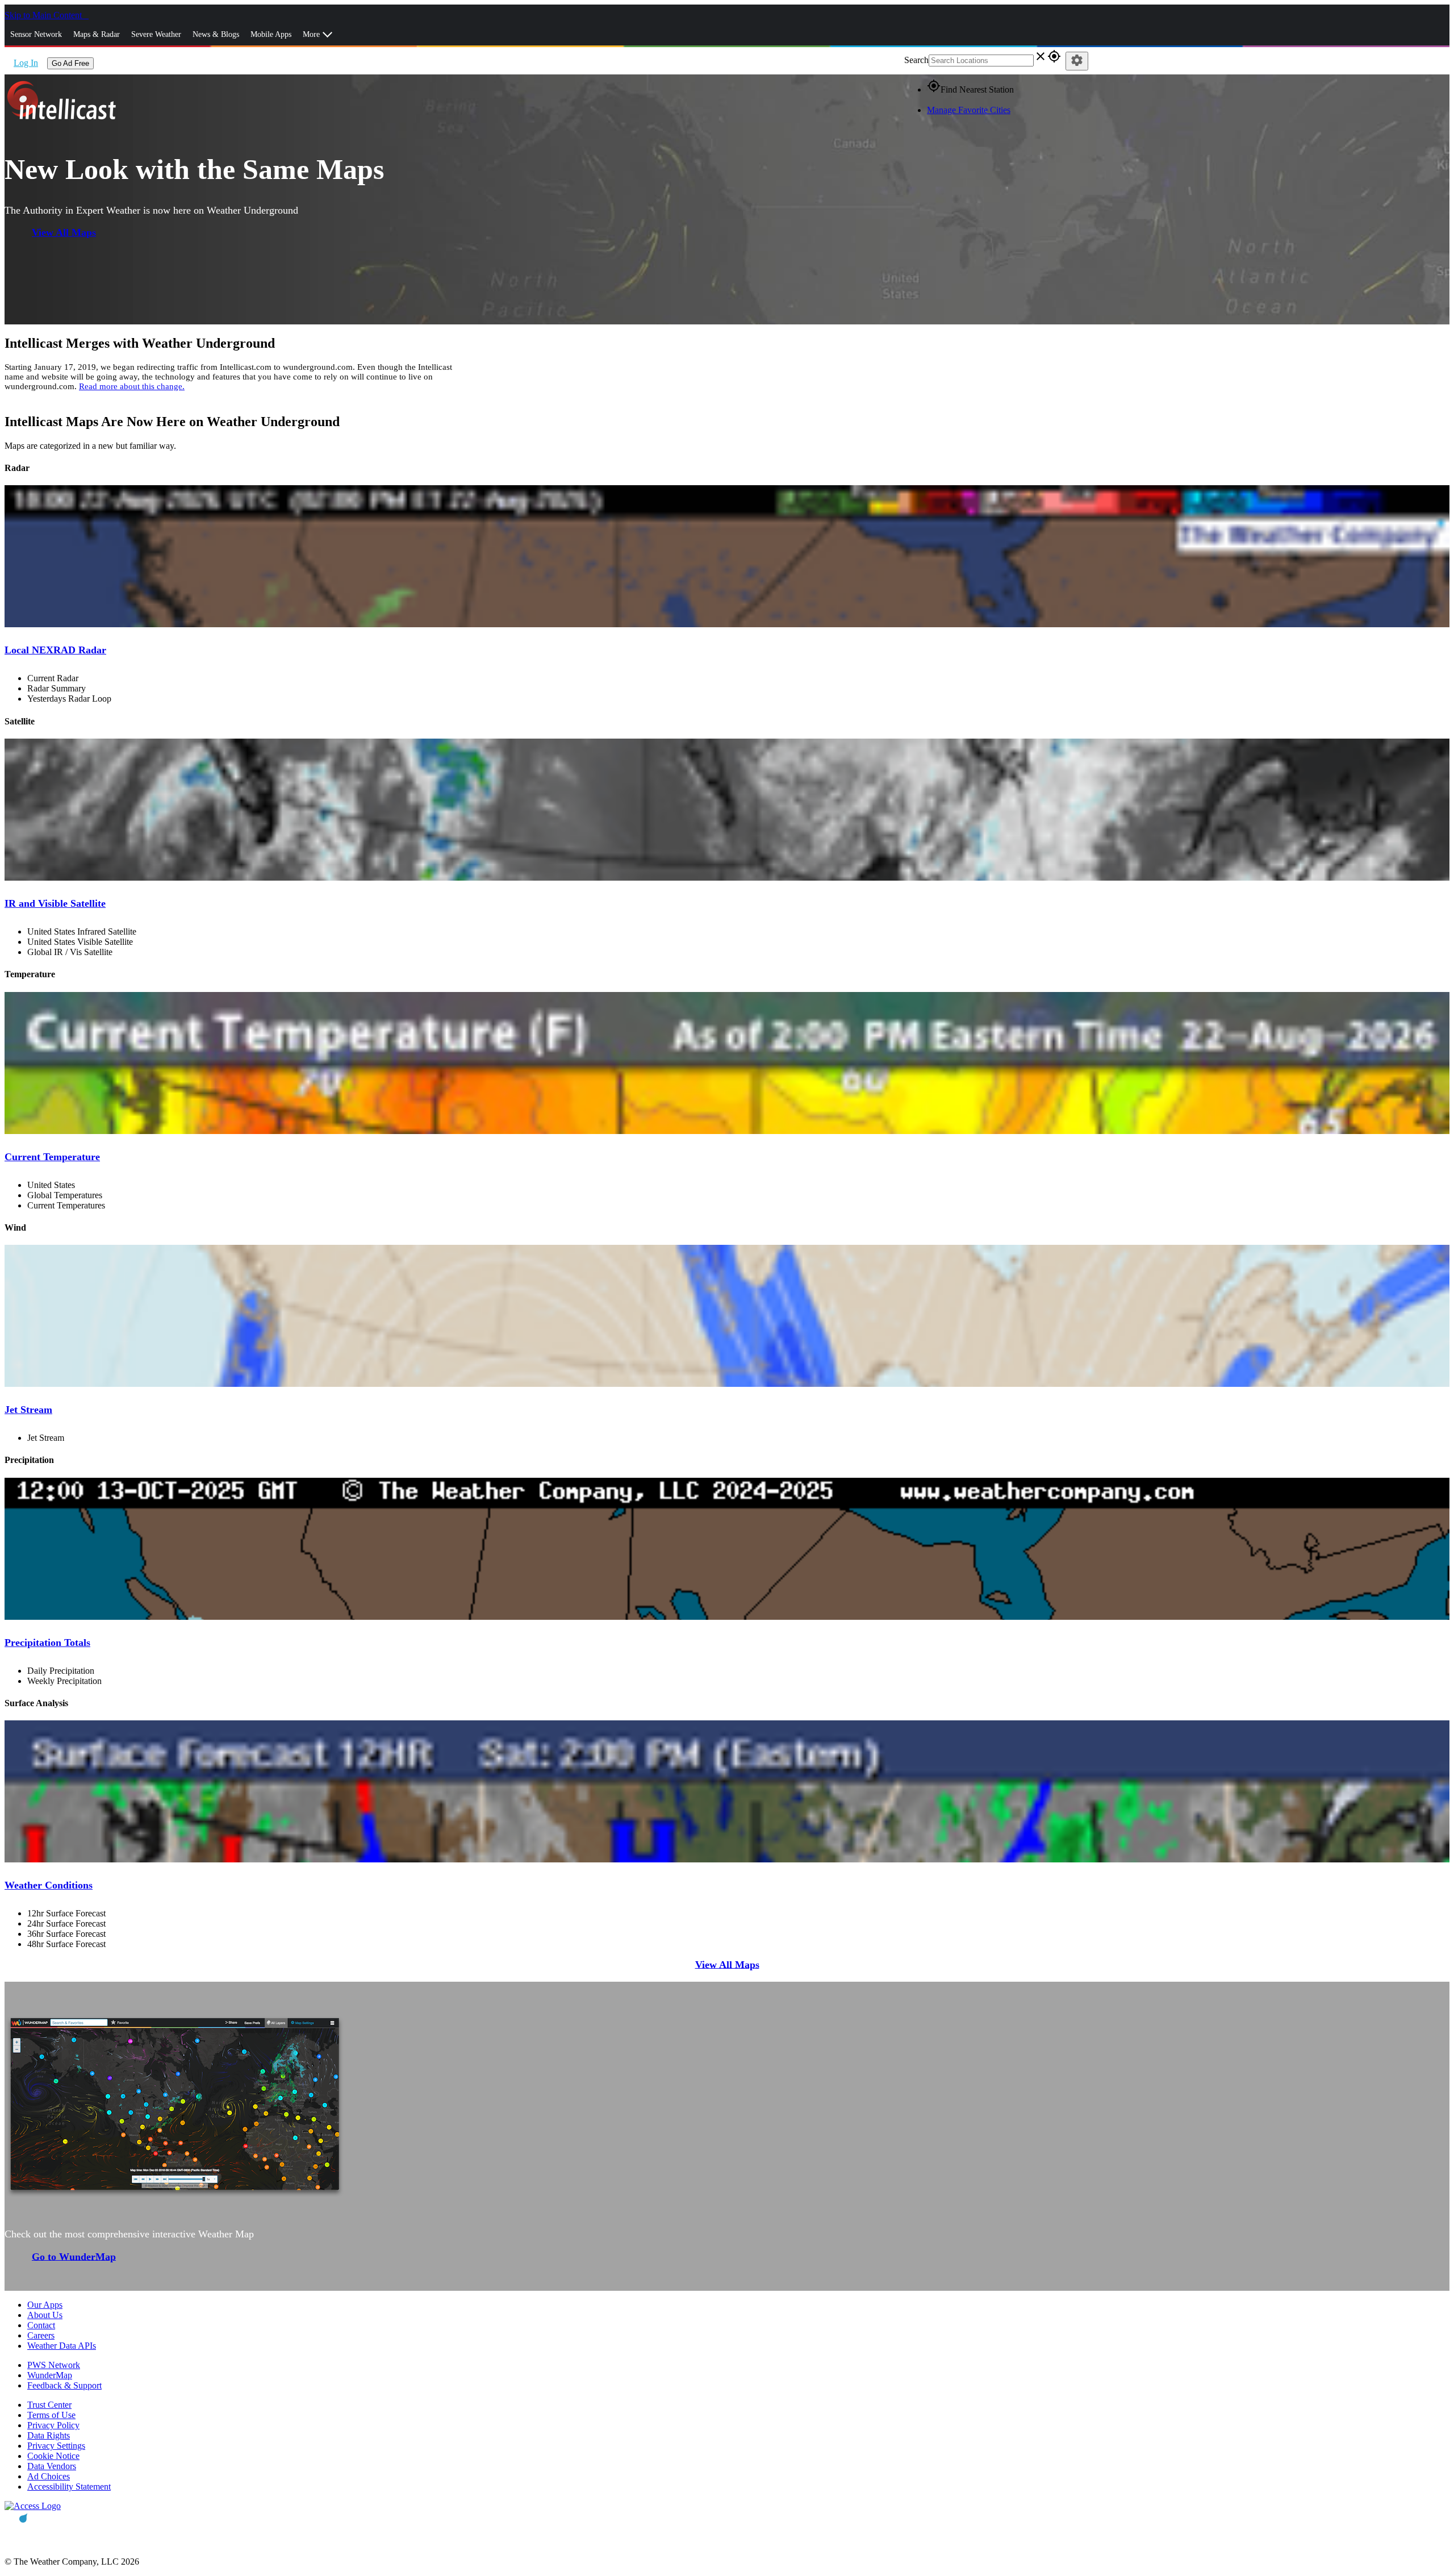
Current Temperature (52, 1157)
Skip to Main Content (44, 15)
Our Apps (45, 2305)
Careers (41, 2335)
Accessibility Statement (69, 2487)
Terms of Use (51, 2415)
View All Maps (64, 232)
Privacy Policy (53, 2425)
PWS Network (54, 2365)
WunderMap (50, 2375)
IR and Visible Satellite (55, 903)
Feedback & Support (64, 2385)
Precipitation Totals (47, 1643)
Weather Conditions (49, 1885)
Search (916, 60)
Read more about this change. (132, 386)
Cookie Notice (53, 2456)
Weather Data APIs (62, 2346)
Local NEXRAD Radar (55, 650)
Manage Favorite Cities (969, 110)
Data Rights (49, 2435)
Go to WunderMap (74, 2256)
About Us (45, 2315)
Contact (41, 2325)
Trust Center (49, 2405)
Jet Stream (28, 1410)
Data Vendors (52, 2466)
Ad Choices (49, 2476)
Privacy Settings (56, 2446)
